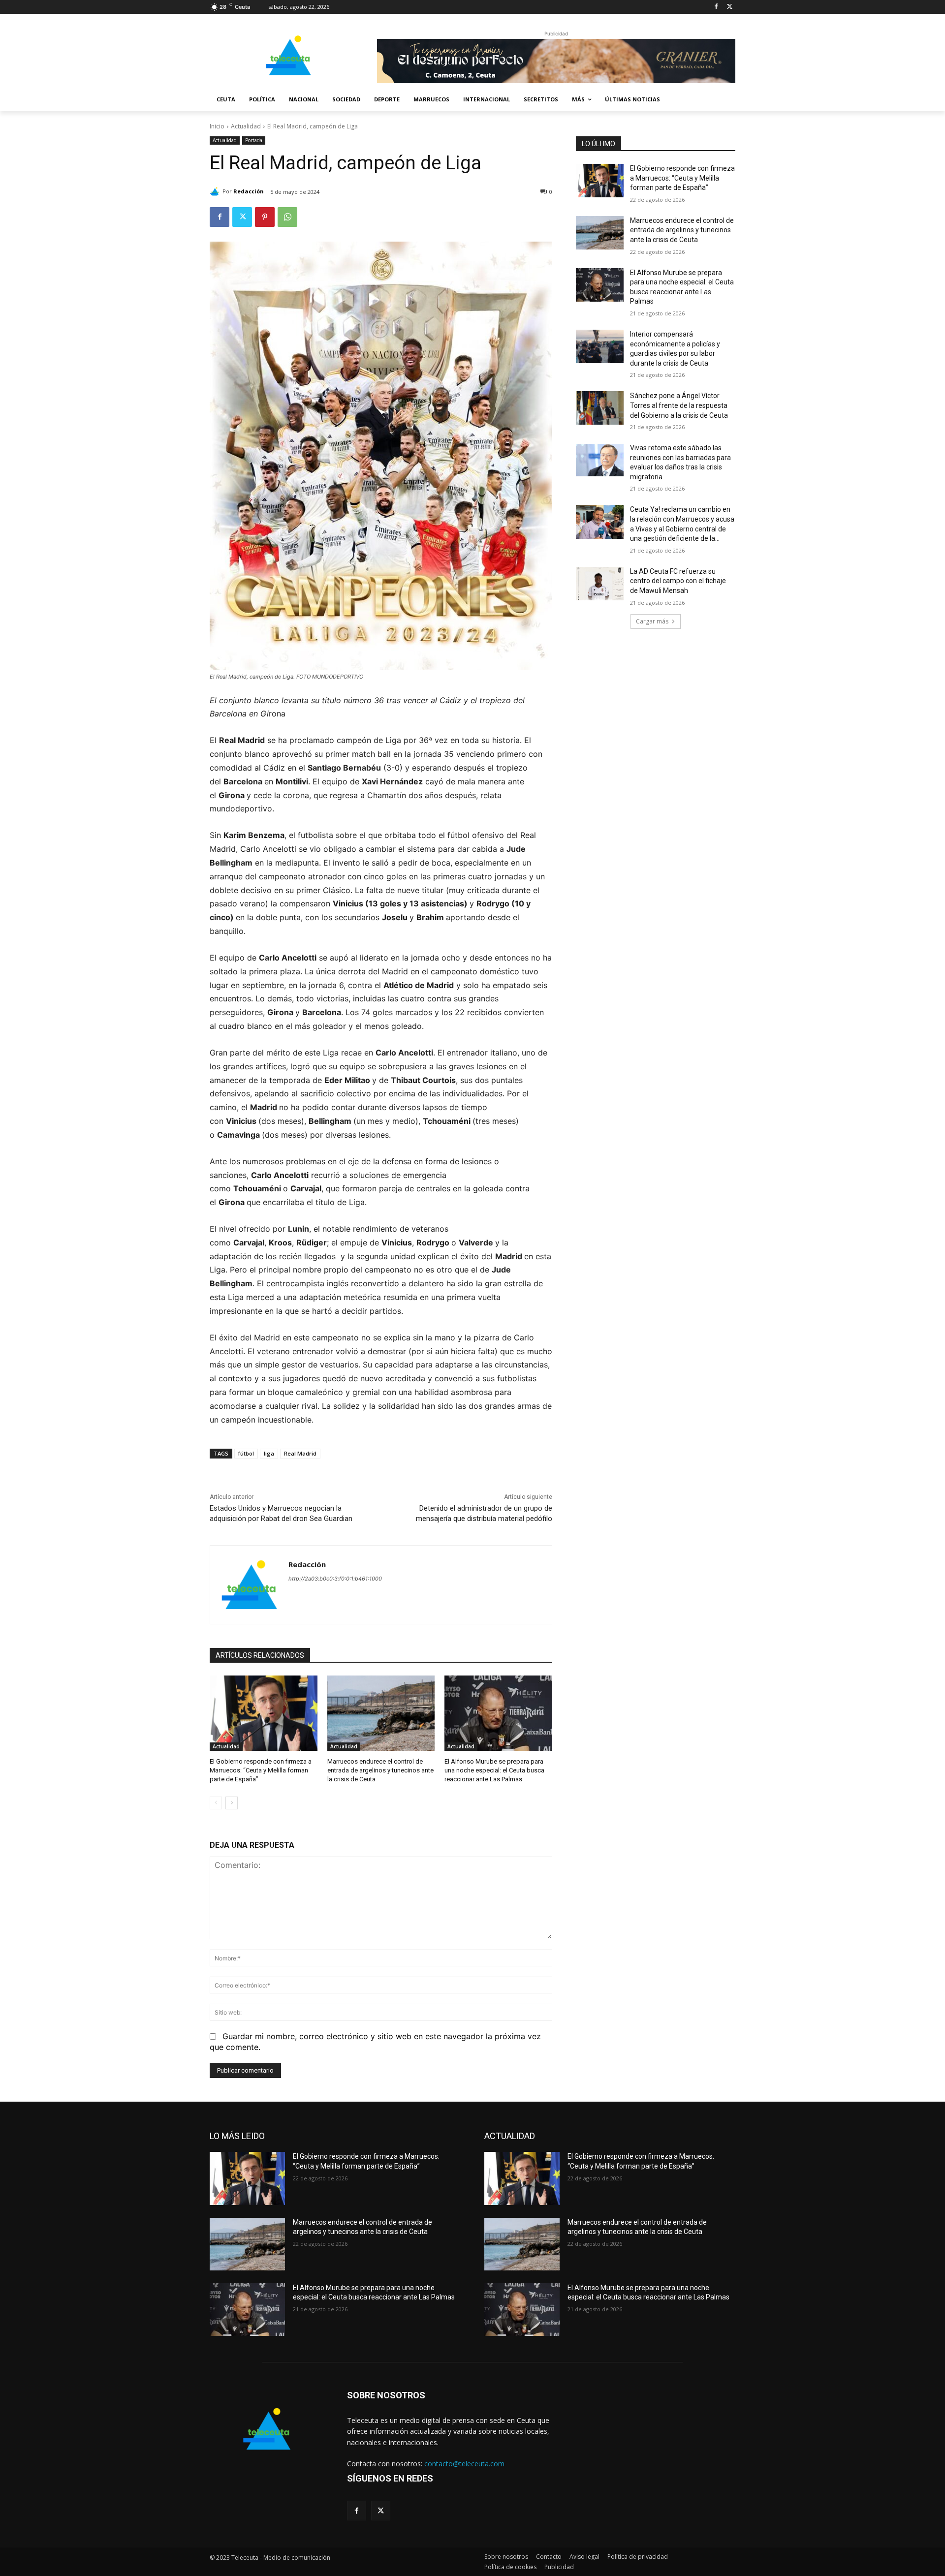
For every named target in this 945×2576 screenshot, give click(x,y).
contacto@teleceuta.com (464, 2464)
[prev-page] (216, 1803)
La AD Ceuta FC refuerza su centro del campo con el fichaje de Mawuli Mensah (678, 581)
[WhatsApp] (287, 217)
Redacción (249, 191)
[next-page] (232, 1803)
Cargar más (652, 621)
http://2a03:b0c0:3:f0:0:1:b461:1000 (335, 1579)
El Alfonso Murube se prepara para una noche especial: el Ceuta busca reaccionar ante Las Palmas (494, 1770)
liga (269, 1453)
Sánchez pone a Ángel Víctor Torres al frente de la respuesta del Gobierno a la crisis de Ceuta (679, 405)
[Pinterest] (265, 217)
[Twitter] (730, 7)
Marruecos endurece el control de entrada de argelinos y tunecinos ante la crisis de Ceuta (380, 1770)
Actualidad (246, 126)
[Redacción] (216, 191)
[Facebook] (716, 7)
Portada (254, 140)
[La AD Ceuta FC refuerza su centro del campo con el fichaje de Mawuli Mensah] (600, 584)
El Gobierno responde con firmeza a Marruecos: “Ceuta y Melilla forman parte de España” (261, 1770)
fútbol (246, 1453)
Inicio (217, 126)
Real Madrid (300, 1453)
